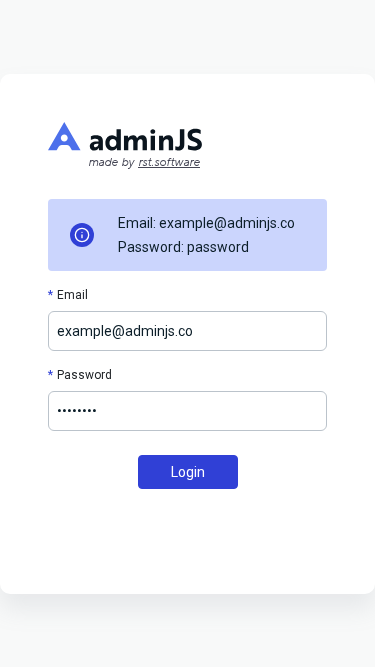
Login (188, 472)
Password (84, 375)
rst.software (169, 162)
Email (72, 295)
